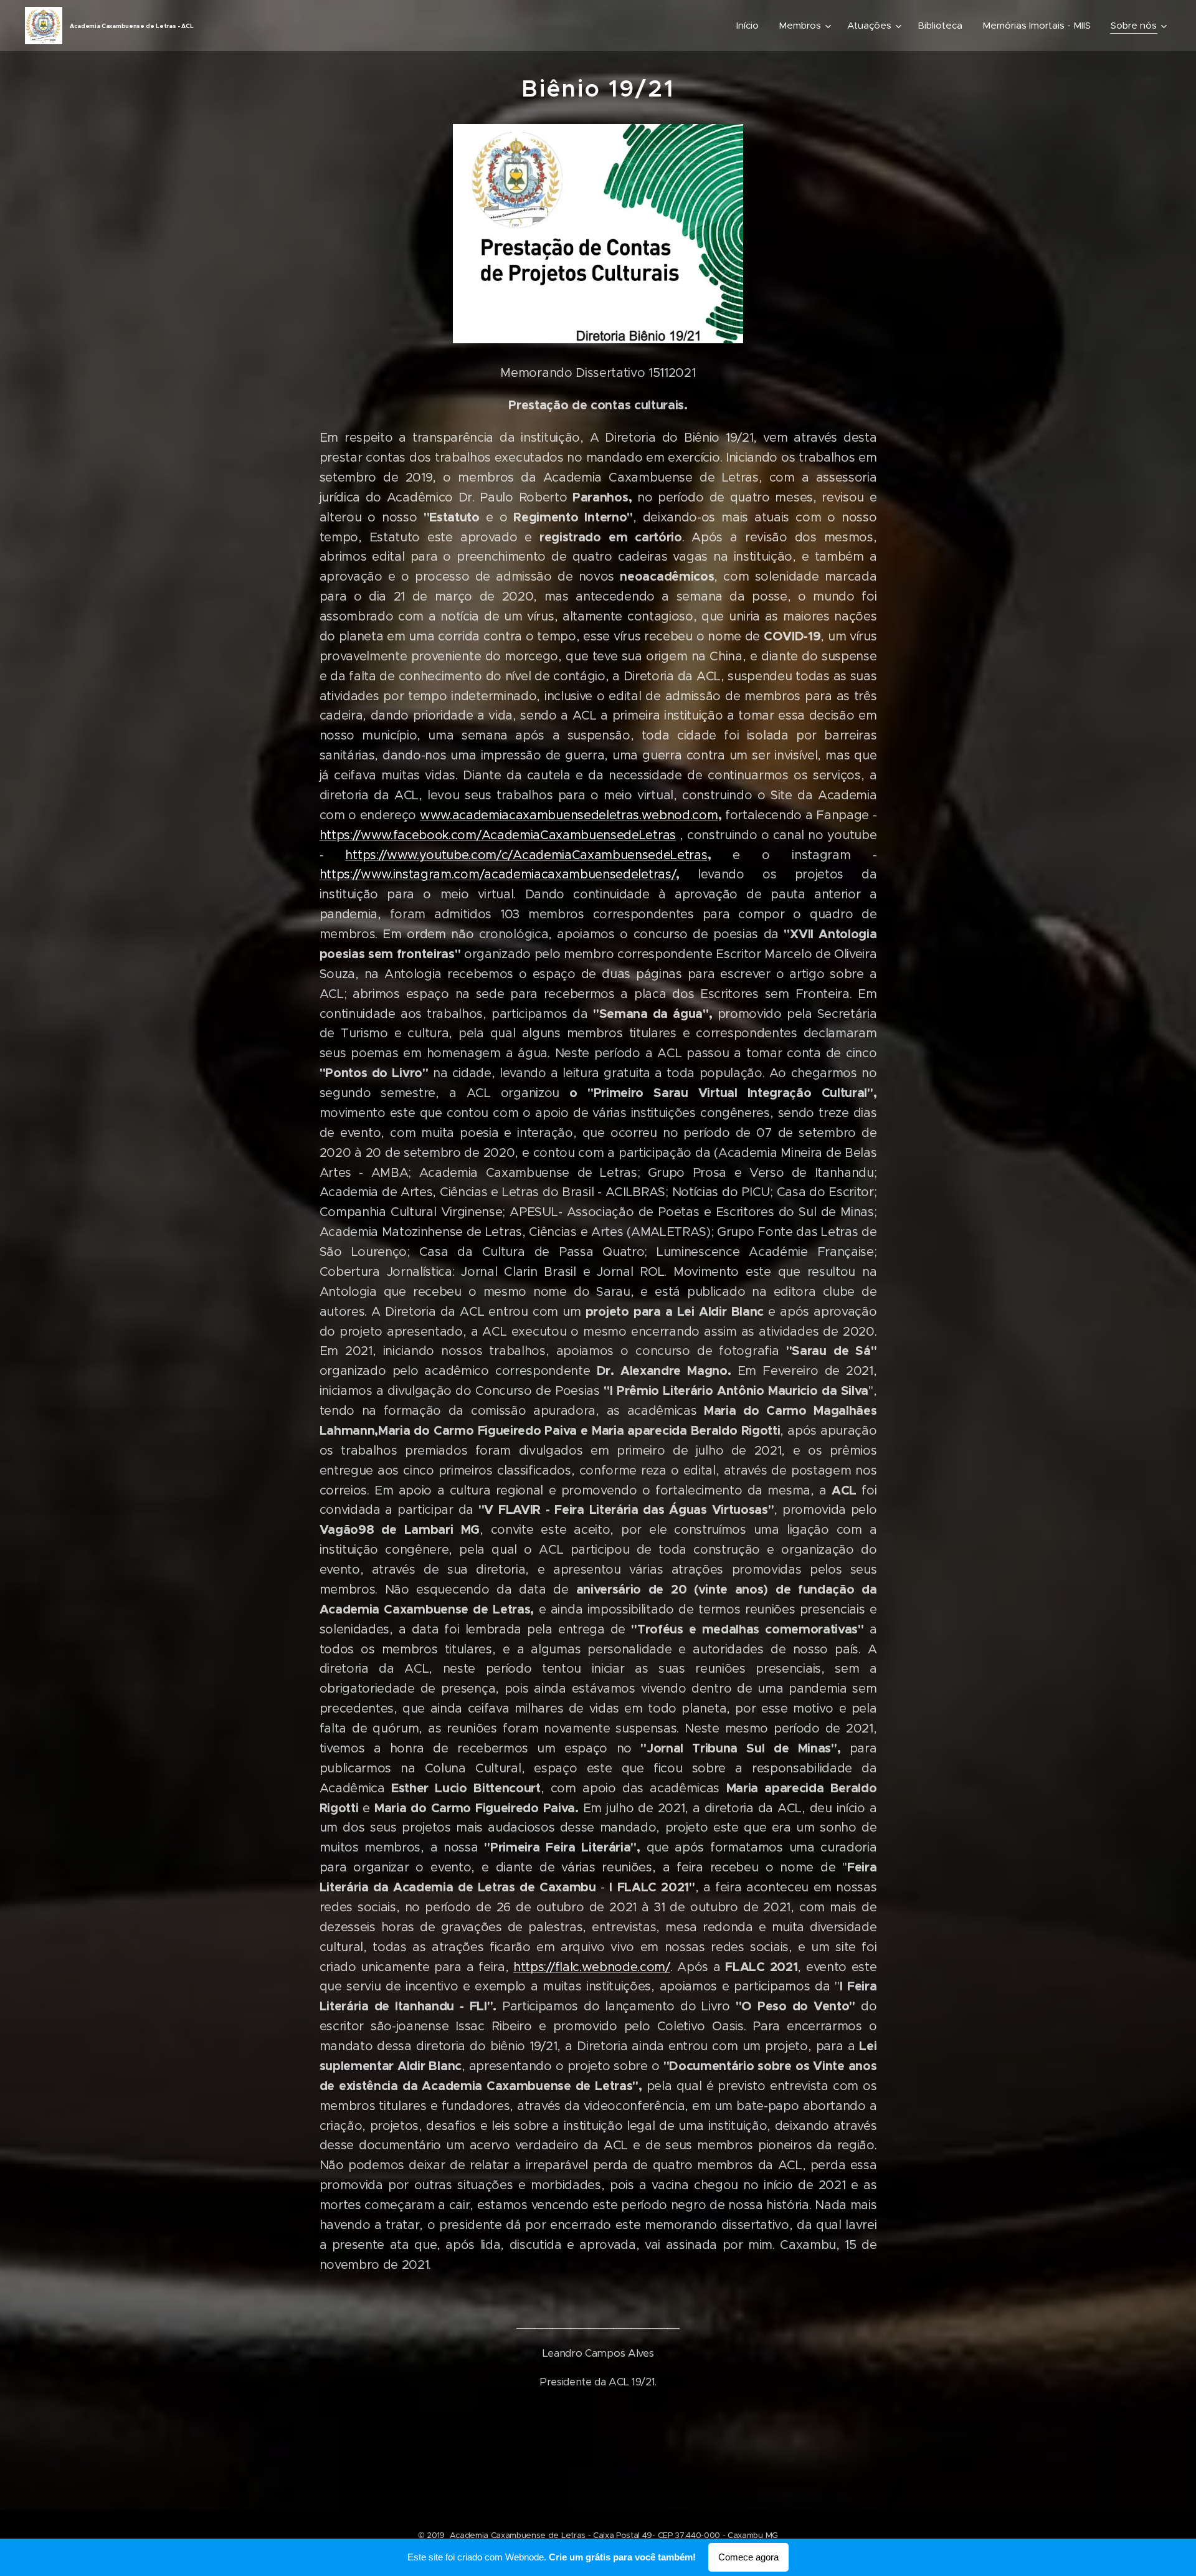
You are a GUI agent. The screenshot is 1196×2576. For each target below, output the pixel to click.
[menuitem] (751, 26)
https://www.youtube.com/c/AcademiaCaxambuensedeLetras (526, 855)
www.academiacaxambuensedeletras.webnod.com (569, 815)
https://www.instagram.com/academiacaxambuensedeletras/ (498, 874)
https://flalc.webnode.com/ (592, 1967)
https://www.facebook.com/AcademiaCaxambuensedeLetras (498, 835)
